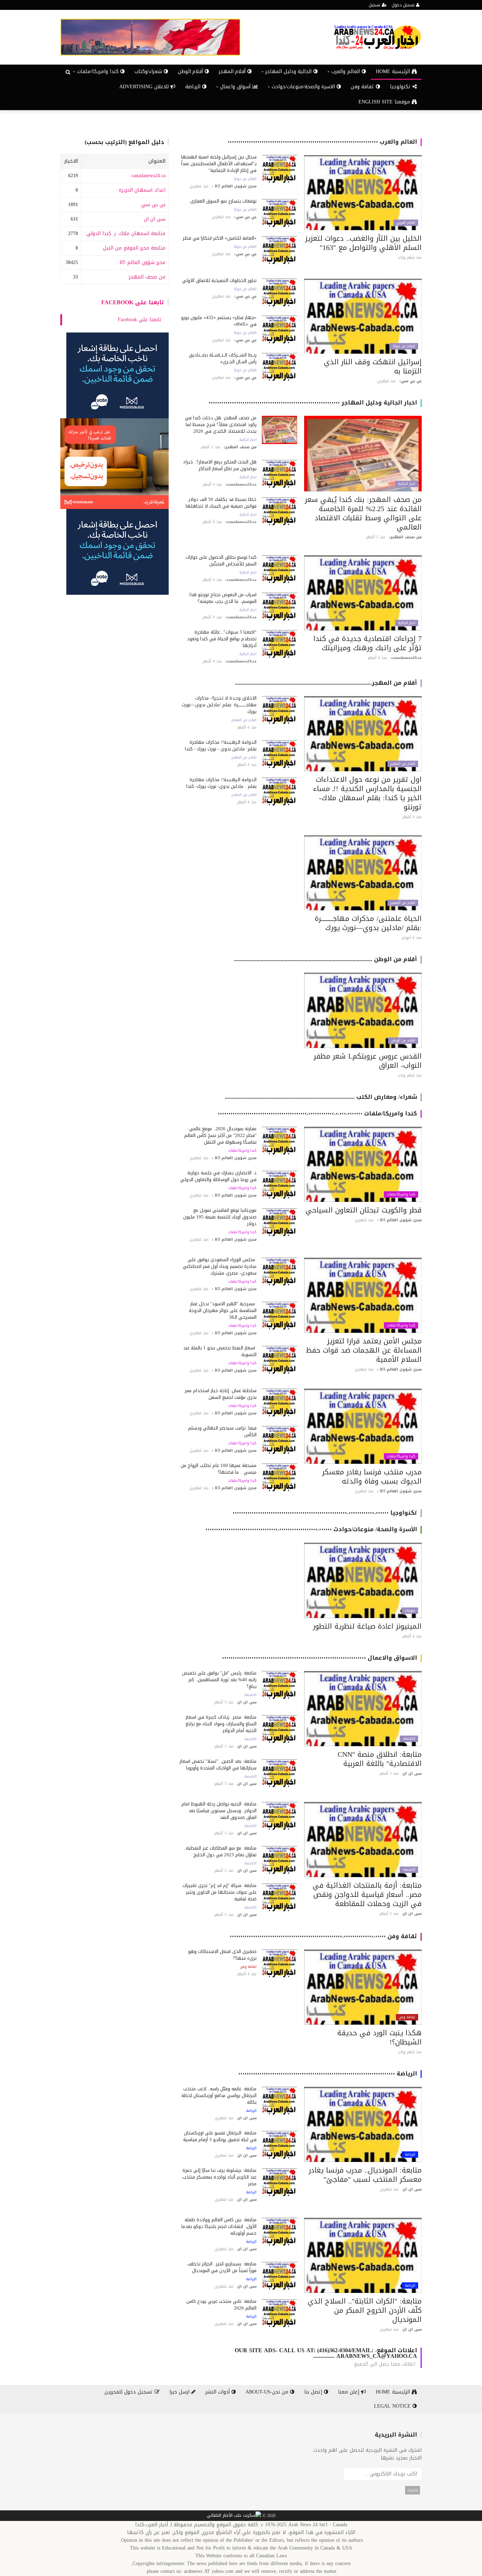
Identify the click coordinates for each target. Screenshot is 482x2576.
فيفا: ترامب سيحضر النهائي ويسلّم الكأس (222, 1431)
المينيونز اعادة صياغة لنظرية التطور (367, 1626)
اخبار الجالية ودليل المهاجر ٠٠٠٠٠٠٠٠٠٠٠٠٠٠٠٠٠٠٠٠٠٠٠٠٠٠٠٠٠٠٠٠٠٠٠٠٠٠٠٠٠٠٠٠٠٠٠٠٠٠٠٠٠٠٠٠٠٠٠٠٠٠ (313, 403)
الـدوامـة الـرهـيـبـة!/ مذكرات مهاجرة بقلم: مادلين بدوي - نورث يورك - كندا (221, 745)
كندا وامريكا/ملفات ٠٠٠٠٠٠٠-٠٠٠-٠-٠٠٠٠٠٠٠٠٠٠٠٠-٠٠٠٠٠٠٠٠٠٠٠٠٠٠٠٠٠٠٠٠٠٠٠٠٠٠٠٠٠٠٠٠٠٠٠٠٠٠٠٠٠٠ (317, 1113)
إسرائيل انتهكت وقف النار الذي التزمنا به (373, 366)
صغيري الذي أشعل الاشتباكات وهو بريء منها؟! (222, 1955)
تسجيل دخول (404, 5)
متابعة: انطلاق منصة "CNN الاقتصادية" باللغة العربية (380, 1759)
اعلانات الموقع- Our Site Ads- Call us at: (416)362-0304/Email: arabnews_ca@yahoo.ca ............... (326, 2353)
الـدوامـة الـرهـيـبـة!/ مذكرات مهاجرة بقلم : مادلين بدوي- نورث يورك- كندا (221, 783)
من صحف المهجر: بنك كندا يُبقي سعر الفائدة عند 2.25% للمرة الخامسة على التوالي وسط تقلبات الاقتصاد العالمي (363, 513)
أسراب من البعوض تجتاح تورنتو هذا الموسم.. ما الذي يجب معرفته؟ (223, 598)
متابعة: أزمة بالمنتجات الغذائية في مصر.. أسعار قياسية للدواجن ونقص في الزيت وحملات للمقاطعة (367, 1894)
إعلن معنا (350, 2392)
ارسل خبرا (180, 2392)
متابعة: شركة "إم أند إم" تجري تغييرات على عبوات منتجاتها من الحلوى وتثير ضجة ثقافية (219, 1892)
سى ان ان (155, 219)
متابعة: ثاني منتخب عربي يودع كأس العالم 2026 (221, 2305)
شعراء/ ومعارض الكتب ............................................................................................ (321, 1097)
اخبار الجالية (407, 484)
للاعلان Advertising (145, 87)
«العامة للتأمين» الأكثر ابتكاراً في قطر (220, 238)
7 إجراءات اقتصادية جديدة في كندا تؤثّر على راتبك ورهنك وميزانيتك (367, 643)
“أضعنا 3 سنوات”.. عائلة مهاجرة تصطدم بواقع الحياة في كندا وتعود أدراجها (222, 639)
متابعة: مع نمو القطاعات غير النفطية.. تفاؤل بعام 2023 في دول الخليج (220, 1851)
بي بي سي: (153, 205)
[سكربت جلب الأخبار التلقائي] (234, 2516)
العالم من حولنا (245, 179)
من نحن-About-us (268, 2392)
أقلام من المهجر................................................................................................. (326, 683)
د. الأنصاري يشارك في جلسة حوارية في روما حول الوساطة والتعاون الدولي (218, 1176)
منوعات (410, 1611)
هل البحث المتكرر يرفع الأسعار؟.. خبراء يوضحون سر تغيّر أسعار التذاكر (220, 465)
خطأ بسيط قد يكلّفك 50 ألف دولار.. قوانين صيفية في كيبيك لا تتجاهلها (221, 503)
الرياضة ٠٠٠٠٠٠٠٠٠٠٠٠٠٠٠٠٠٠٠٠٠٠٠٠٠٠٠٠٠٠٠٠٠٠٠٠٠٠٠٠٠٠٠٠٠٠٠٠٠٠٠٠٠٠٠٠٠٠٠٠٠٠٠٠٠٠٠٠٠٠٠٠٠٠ (328, 2074)
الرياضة (194, 87)
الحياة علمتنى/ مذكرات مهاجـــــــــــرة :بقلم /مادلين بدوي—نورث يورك (368, 923)
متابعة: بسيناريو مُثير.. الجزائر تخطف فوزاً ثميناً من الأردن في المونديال (222, 2267)
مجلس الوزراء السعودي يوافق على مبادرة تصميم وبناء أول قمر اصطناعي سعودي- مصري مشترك (220, 1266)
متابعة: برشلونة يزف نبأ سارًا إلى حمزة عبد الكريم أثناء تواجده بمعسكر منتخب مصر (219, 2177)
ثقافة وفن (363, 87)
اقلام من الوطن (403, 1041)
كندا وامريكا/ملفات (401, 1194)
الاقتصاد (409, 1739)
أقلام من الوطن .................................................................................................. (326, 959)
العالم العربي (406, 223)
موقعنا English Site (385, 102)
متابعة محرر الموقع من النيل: (134, 248)
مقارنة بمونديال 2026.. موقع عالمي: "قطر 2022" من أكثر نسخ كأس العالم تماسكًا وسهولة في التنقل (220, 1135)
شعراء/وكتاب (149, 71)
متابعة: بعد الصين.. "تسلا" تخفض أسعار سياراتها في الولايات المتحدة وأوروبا (218, 1765)
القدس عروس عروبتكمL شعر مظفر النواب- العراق (368, 1061)
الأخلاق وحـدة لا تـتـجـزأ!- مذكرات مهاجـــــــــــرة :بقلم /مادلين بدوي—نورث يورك (219, 705)
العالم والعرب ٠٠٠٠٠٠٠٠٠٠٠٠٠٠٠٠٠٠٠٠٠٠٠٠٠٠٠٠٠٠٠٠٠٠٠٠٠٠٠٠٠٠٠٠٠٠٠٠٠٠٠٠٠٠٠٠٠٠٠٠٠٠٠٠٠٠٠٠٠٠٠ (322, 142)
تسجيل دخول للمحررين (129, 2392)
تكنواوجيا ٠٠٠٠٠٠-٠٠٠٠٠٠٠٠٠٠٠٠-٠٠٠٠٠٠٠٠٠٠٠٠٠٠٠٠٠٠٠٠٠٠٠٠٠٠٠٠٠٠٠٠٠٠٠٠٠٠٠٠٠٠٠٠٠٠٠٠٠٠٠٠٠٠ (325, 1513)
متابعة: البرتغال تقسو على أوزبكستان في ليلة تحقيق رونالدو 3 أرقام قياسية (220, 2136)
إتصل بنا (314, 2392)
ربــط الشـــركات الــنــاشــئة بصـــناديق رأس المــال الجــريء (223, 358)
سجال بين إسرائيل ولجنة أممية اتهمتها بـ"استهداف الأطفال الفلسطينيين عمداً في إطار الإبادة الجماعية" (219, 164)
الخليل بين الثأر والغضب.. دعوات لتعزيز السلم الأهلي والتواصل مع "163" (363, 243)
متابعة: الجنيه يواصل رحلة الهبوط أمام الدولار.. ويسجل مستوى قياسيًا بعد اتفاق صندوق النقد (219, 1811)
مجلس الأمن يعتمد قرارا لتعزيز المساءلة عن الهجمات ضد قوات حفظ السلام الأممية (364, 1350)
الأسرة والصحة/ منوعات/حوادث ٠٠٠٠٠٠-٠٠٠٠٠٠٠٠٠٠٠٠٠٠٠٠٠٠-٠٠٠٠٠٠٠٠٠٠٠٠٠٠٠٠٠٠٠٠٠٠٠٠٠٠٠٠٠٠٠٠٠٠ (311, 1529)
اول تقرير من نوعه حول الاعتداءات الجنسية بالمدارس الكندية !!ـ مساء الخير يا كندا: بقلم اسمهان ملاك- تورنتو (367, 793)
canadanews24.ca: (148, 176)
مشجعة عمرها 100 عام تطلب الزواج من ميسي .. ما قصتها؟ (219, 1469)
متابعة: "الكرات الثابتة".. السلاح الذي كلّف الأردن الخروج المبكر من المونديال (365, 2310)
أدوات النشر (218, 2392)
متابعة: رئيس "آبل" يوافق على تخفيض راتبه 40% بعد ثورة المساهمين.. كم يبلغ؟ (219, 1680)
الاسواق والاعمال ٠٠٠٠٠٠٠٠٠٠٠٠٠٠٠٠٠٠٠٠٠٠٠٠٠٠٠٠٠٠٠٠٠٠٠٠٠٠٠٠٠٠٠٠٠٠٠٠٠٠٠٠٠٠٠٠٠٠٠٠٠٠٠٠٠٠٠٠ (320, 1658)
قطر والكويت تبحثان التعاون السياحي (364, 1210)
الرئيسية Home (394, 71)
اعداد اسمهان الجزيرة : (141, 190)
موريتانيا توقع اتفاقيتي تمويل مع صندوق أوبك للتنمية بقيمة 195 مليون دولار (220, 1217)
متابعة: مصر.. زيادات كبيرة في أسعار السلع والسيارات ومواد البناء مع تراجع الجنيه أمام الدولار (221, 1724)
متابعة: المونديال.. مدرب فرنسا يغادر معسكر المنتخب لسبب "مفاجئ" (365, 2175)
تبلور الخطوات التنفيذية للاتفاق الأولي (219, 280)
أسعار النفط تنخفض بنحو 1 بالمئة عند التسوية (220, 1351)
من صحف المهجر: (146, 277)
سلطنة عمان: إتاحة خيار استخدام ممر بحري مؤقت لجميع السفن (221, 1394)
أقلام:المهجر (233, 71)
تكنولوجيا (401, 87)
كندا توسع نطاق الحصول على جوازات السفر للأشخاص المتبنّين (221, 561)
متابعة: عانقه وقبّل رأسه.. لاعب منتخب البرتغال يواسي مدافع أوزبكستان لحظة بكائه (219, 2095)
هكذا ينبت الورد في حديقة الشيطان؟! (379, 2037)
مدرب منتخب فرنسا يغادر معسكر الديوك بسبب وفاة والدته (372, 1476)
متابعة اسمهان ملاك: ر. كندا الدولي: (125, 233)
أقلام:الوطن (191, 71)
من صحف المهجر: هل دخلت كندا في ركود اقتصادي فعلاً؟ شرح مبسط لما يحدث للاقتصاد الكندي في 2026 (221, 424)
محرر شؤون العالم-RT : (141, 262)
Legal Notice (393, 2406)
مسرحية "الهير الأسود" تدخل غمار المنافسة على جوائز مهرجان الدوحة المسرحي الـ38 (223, 1310)
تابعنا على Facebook (133, 302)
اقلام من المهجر (403, 764)
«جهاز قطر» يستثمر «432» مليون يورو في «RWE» (219, 321)
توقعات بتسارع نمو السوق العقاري (223, 201)
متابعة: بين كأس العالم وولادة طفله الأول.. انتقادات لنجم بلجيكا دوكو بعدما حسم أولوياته (219, 2226)
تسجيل (375, 5)
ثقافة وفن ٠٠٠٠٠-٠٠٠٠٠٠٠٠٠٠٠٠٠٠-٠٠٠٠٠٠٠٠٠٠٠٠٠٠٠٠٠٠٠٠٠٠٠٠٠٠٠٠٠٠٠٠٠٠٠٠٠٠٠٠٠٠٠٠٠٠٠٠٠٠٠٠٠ (323, 1936)
